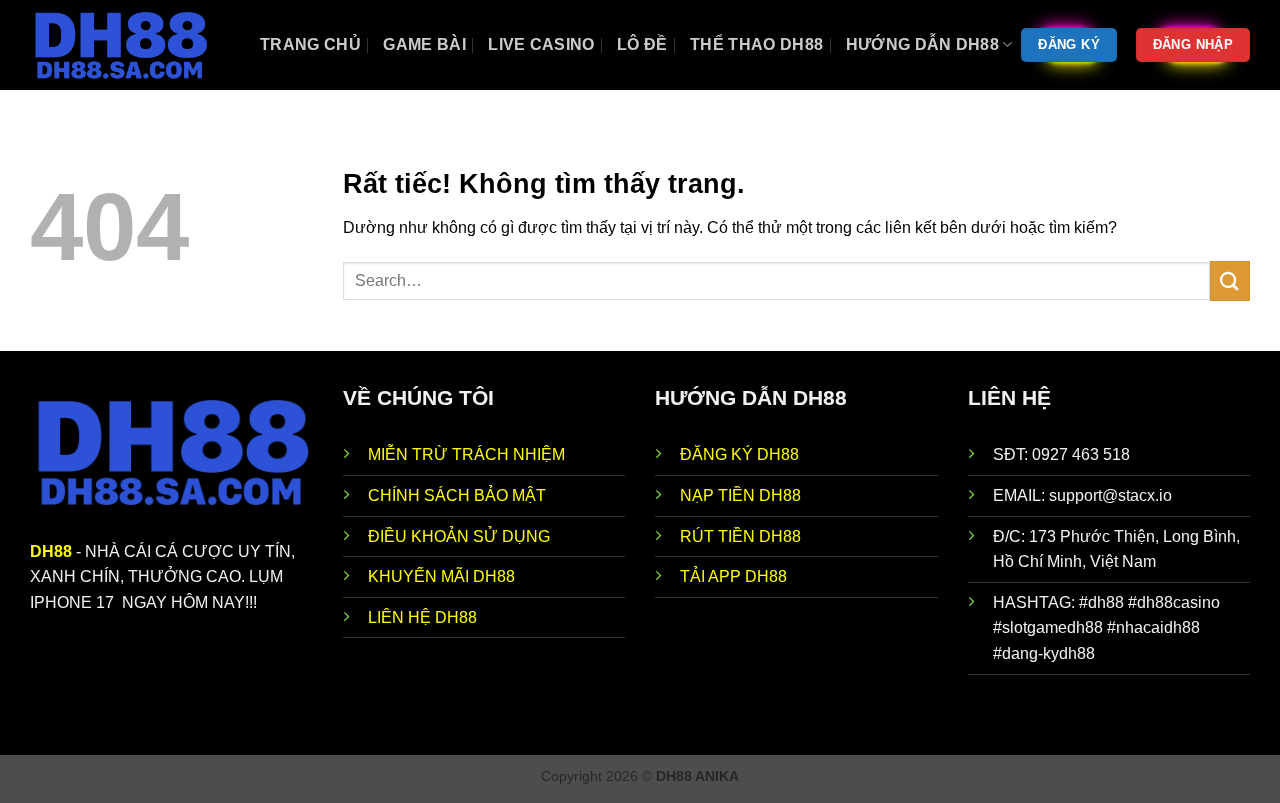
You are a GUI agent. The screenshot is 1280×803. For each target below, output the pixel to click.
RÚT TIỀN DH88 (740, 536)
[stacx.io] (130, 45)
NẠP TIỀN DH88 (740, 495)
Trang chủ (310, 44)
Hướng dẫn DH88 (922, 44)
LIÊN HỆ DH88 (422, 617)
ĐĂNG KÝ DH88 (739, 454)
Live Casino (541, 44)
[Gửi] (1230, 280)
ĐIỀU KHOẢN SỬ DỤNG (459, 536)
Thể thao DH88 (756, 44)
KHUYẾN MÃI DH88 (441, 576)
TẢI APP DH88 (733, 576)
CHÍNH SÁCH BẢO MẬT (457, 495)
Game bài (424, 44)
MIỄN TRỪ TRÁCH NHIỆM (466, 454)
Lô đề (642, 44)
